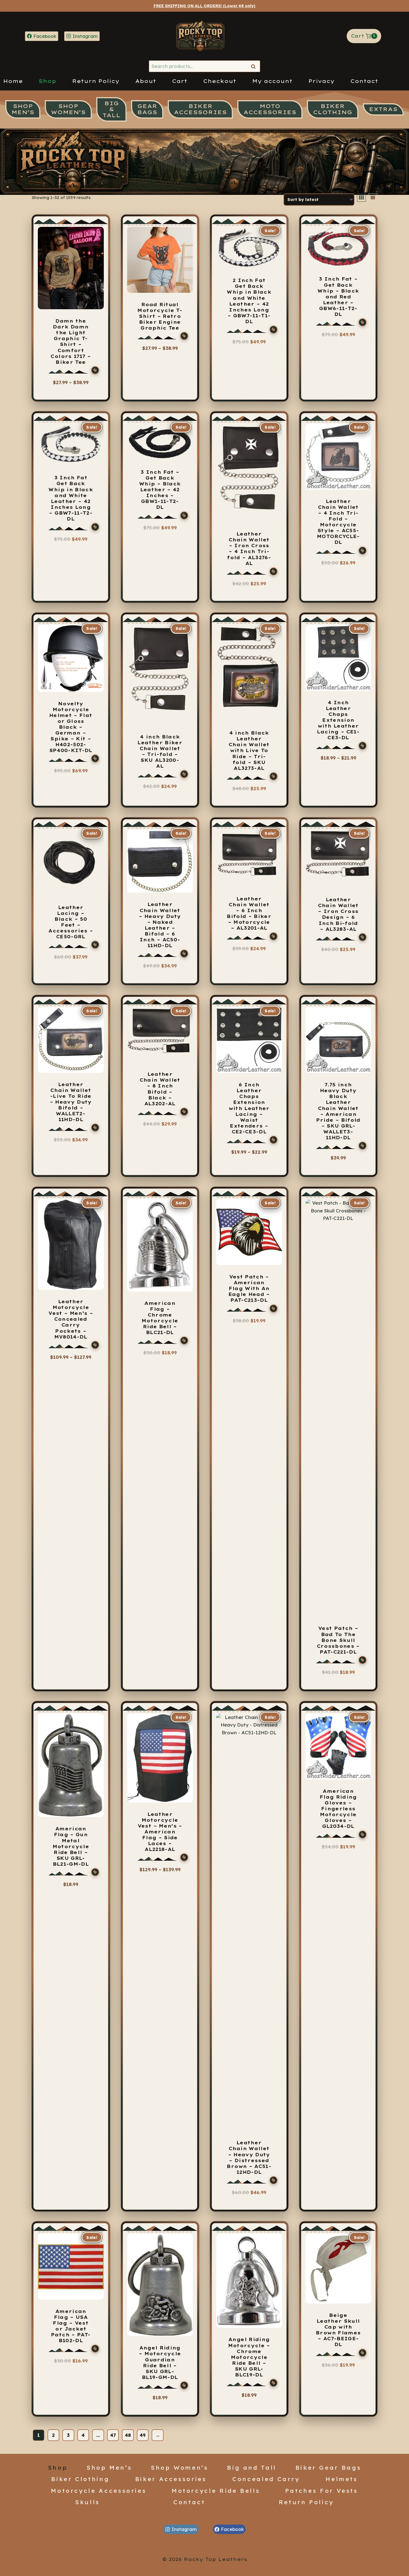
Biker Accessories (171, 2479)
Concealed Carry (266, 2479)
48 (128, 2435)
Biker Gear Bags (328, 2467)
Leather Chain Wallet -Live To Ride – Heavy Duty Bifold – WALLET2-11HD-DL (71, 1102)
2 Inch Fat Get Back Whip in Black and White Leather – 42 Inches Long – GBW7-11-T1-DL (249, 301)
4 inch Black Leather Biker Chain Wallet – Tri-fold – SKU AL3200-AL (160, 752)
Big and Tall (252, 2467)
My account (272, 81)
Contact (364, 81)
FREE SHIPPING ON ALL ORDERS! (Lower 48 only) (204, 6)
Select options (68, 392)
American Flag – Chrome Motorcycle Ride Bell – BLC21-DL (160, 1318)
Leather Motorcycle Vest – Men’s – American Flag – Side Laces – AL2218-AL (160, 1832)
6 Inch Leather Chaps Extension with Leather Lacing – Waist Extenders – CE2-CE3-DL (249, 1108)
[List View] (373, 198)
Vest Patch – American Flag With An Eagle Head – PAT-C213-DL (249, 1288)
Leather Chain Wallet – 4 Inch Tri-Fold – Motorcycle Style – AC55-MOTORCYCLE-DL (338, 522)
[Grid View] (361, 198)
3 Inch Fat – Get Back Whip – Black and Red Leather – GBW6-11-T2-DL (338, 297)
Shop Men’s (109, 2467)
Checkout (220, 81)
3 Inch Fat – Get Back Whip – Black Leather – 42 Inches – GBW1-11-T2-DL (160, 490)
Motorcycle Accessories (99, 2491)
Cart (180, 81)
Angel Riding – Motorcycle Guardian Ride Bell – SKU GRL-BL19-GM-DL (160, 2363)
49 (143, 2435)
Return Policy (96, 81)
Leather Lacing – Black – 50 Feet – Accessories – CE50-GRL (71, 922)
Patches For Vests (322, 2491)
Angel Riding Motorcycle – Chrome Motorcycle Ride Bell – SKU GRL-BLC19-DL (249, 2357)
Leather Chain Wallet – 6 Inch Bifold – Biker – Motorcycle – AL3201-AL (249, 913)
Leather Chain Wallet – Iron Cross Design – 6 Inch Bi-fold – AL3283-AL (338, 914)
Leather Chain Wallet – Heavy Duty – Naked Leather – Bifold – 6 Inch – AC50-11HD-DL (160, 925)
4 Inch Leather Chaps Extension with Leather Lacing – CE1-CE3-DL (338, 720)
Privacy (321, 81)
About (146, 81)
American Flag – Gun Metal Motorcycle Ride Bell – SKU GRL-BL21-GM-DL (71, 1846)
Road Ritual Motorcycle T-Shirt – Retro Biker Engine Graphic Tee (160, 316)
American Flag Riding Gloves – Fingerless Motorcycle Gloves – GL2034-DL (338, 1809)
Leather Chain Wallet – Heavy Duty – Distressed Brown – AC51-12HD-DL (249, 2157)
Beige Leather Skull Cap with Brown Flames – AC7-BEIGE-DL (338, 2330)
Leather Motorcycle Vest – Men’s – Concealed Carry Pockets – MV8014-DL (71, 1319)
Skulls (88, 2502)
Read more (338, 570)
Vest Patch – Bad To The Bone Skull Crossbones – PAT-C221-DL (338, 1640)
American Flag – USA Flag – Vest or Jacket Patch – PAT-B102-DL (71, 2326)
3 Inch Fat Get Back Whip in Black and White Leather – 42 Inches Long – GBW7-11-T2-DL (71, 498)
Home (13, 81)
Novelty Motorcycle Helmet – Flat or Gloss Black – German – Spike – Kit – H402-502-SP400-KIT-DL (71, 727)
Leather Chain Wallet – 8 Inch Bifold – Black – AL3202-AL (160, 1089)
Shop (47, 81)
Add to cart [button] (249, 591)
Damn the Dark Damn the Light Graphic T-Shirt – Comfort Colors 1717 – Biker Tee (71, 342)
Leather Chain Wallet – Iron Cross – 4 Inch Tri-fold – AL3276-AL (249, 549)
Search (255, 66)
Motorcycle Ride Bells (216, 2491)
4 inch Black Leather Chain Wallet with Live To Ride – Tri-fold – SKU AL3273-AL (249, 751)
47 (113, 2435)
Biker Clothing (80, 2479)
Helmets (342, 2479)
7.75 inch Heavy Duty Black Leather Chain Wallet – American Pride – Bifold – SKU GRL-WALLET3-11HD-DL (338, 1111)
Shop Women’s (180, 2467)
